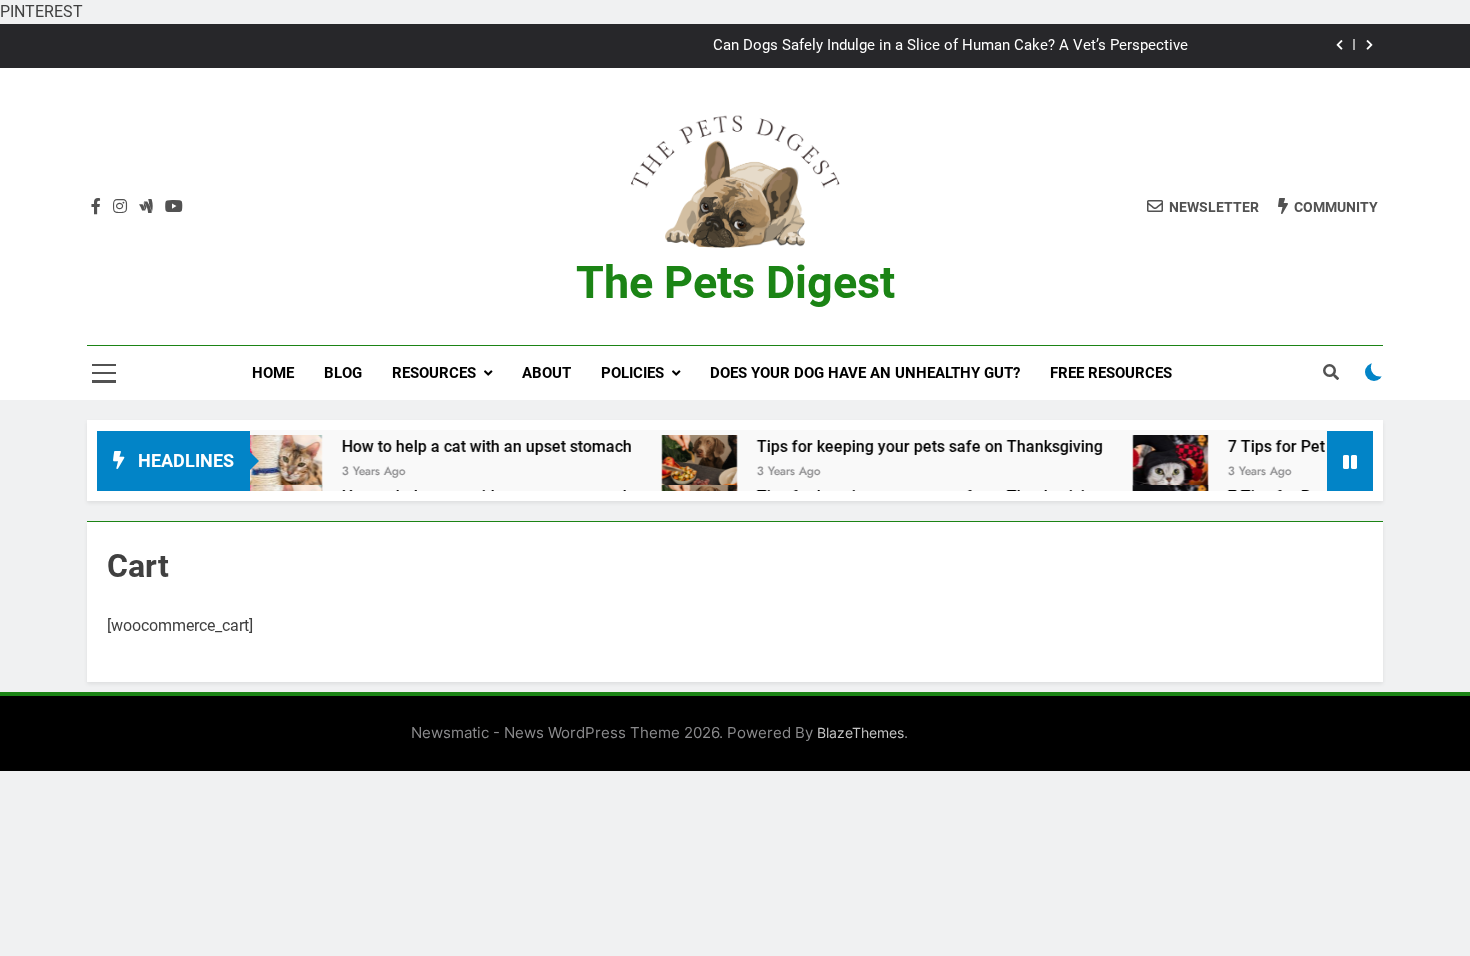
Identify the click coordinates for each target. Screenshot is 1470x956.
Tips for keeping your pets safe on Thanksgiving (896, 446)
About (546, 373)
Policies (632, 373)
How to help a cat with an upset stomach (453, 446)
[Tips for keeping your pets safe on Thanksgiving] (665, 472)
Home (273, 373)
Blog (343, 373)
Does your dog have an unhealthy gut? (865, 373)
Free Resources (1111, 373)
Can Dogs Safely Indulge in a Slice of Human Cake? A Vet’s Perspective (950, 46)
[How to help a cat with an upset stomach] (250, 472)
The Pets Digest (735, 282)
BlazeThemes (860, 732)
